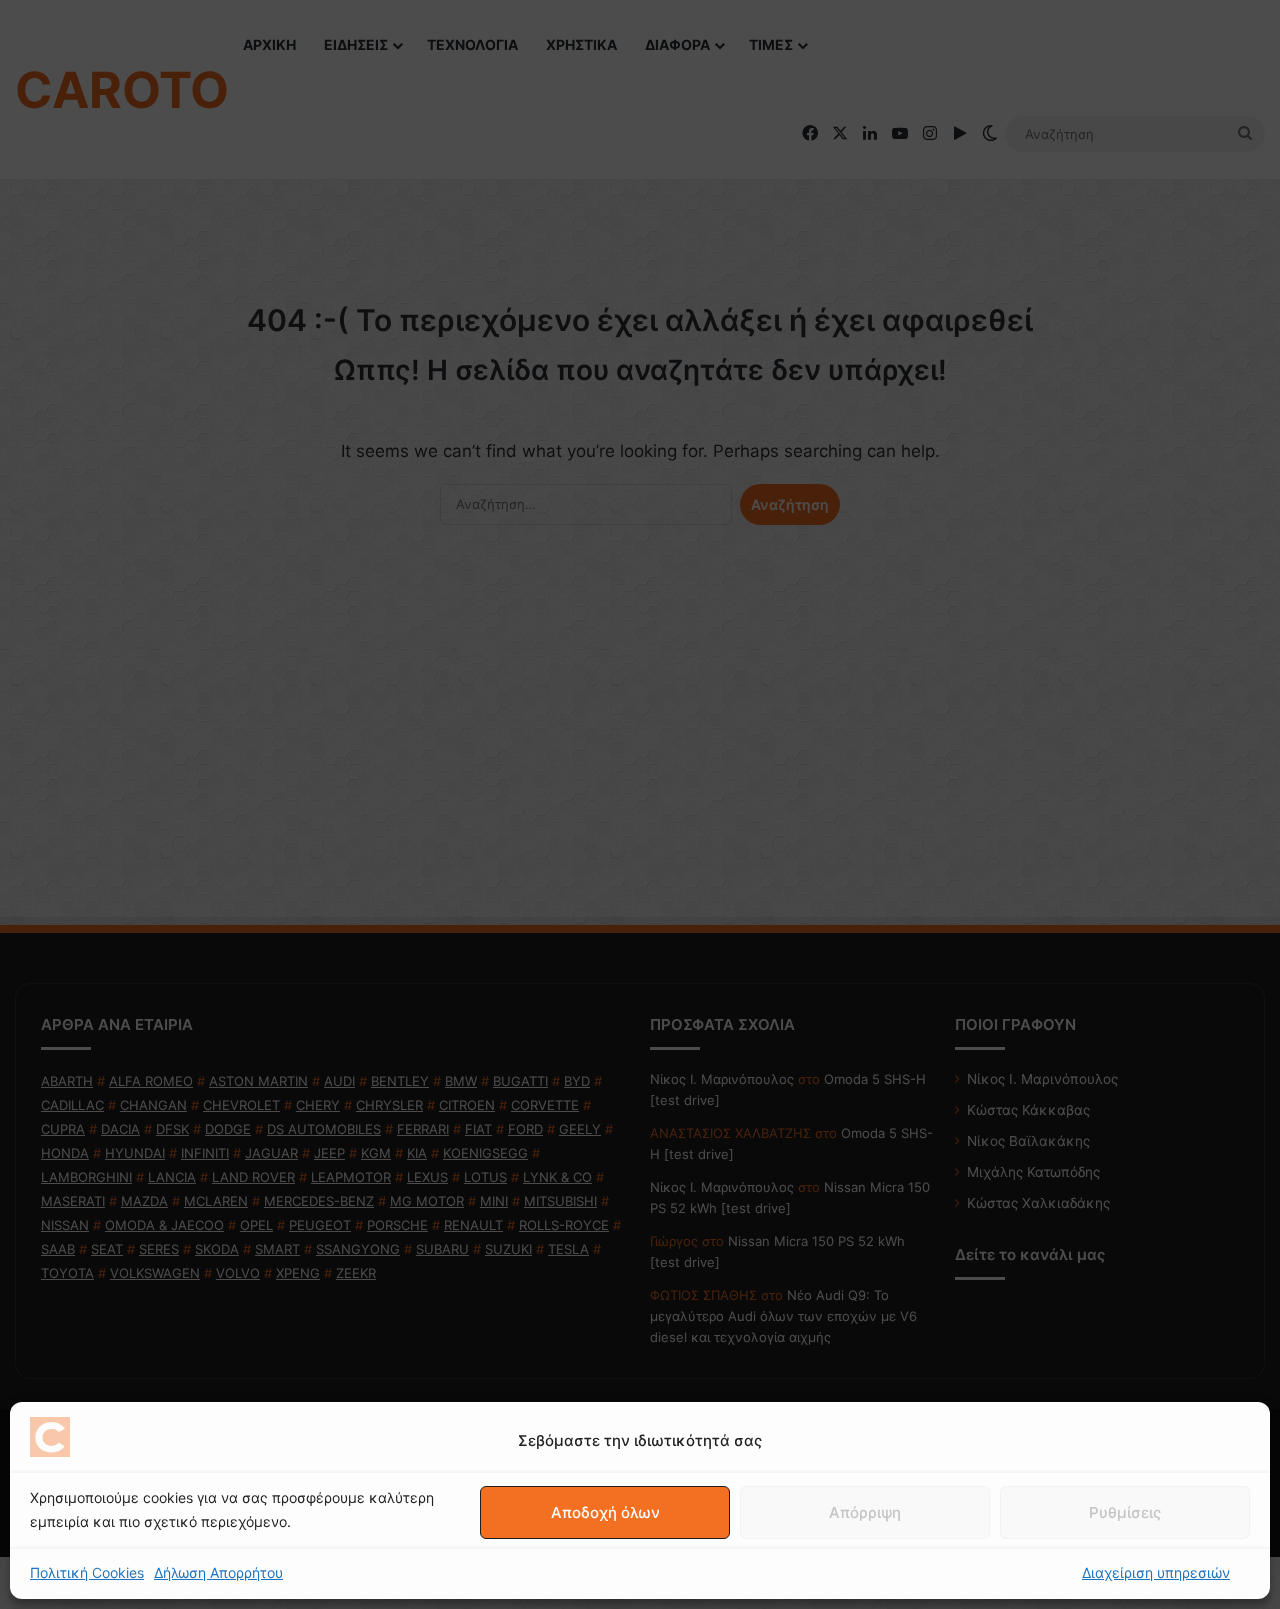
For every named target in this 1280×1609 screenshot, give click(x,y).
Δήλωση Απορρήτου (218, 1572)
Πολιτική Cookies (87, 1572)
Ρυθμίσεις (1125, 1512)
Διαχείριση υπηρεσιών (1156, 1572)
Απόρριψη (865, 1512)
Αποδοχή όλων (605, 1512)
